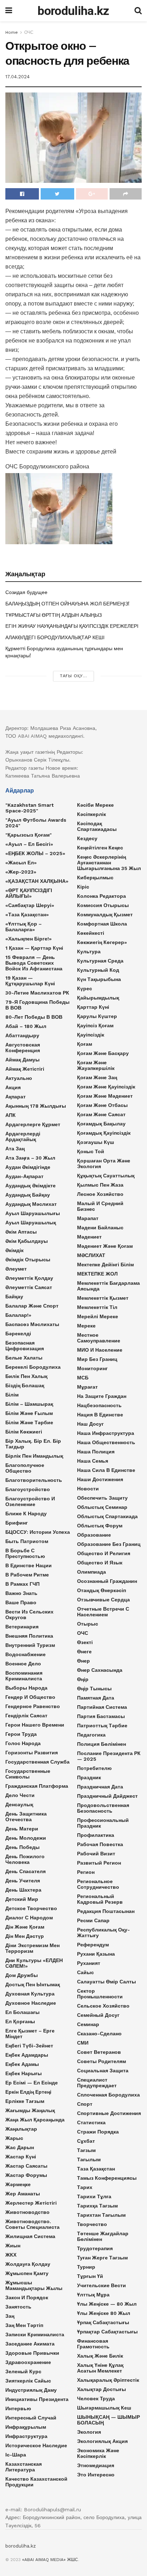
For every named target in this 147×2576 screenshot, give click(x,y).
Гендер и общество (30, 1697)
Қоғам (85, 1044)
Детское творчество (31, 1908)
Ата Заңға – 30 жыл (30, 1158)
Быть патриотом (27, 1541)
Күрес (85, 988)
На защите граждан (102, 1396)
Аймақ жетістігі (25, 1069)
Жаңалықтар (21, 2129)
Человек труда (96, 2399)
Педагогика (91, 1735)
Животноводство (27, 2212)
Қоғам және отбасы (102, 1105)
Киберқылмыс (95, 878)
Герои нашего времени (35, 1725)
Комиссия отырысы (103, 905)
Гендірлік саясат (26, 1716)
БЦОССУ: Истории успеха (38, 1532)
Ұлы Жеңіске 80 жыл (104, 2313)
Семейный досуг (98, 2015)
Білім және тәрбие (29, 1422)
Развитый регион (99, 1863)
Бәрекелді (18, 1334)
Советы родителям (102, 2061)
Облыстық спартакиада (107, 1516)
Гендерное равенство (33, 1706)
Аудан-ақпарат (24, 1176)
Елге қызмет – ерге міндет (30, 2034)
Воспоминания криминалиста (24, 1676)
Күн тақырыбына (99, 979)
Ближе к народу (26, 1514)
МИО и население (100, 1350)
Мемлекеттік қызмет (103, 1298)
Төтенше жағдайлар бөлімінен (103, 2236)
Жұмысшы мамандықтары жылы (34, 2285)
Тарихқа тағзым (97, 2206)
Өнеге (84, 1652)
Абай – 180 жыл (26, 1026)
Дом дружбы (22, 1975)
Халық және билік (100, 2356)
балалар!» (18, 1315)
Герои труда (21, 1734)
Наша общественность (106, 1442)
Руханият (89, 1963)
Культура (89, 952)
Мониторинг (92, 1368)
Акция (13, 1087)
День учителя (23, 1881)
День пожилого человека (25, 1859)
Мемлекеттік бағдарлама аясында (108, 1286)
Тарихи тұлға (94, 2196)
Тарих (85, 2187)
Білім (12, 1395)
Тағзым (86, 2150)
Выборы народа (26, 1688)
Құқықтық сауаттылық (106, 1176)
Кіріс (83, 887)
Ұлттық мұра (93, 2295)
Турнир (86, 2267)
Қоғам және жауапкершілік (96, 1065)
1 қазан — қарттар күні (34, 948)
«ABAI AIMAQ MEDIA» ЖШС (50, 2560)
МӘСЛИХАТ (91, 1255)
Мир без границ (97, 1359)
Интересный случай (31, 2418)
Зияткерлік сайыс (28, 2381)
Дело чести (20, 1795)
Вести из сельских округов (29, 1615)
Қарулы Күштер (97, 1016)
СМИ (83, 2043)
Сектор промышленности (100, 1994)
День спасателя (26, 1871)
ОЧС (29, 32)
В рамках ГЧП (22, 1584)
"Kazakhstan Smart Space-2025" (29, 808)
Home (12, 32)
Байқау (14, 1297)
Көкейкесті (91, 933)
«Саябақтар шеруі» (30, 905)
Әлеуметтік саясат (29, 1287)
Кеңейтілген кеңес (100, 848)
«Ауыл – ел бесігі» (29, 844)
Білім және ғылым (29, 1413)
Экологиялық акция (102, 2441)
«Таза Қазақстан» (27, 915)
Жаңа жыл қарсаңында (35, 2120)
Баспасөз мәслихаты (32, 1324)
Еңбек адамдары (27, 2055)
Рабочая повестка (100, 1844)
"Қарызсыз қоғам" (29, 835)
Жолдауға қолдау (28, 2264)
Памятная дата (96, 1698)
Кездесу (87, 838)
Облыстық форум (100, 1526)
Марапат (88, 1218)
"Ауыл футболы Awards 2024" (36, 823)
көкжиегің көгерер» (102, 942)
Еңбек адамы (22, 2064)
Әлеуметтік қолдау (29, 1278)
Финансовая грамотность (93, 2344)
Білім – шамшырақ (29, 1404)
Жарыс (14, 2138)
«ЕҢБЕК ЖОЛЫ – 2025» (35, 853)
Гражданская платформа (37, 1786)
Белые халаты (24, 1358)
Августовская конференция (23, 1048)
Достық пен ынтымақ (33, 1984)
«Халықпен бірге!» (29, 939)
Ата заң (15, 1149)
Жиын (13, 2246)
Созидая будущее (26, 592)
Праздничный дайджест (107, 1796)
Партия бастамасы (101, 1716)
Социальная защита (103, 2071)
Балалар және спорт (32, 1306)
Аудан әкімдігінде (28, 1167)
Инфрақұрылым (26, 2427)
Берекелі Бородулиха (33, 1367)
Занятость (18, 2307)
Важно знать (21, 1593)
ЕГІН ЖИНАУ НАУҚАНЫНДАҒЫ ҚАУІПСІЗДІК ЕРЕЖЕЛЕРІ (72, 626)
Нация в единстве (100, 1415)
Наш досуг (90, 1424)
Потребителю (94, 1768)
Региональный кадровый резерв (100, 1899)
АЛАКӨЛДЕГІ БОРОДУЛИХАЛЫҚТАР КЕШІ (55, 637)
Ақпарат (16, 1097)
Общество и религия (104, 1553)
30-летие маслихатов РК (37, 993)
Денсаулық (19, 1804)
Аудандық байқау (28, 1195)
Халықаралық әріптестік (108, 2380)
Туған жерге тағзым (102, 2258)
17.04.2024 (17, 77)
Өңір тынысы (94, 1689)
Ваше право (21, 1602)
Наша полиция (96, 1452)
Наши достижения (100, 1479)
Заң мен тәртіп (24, 2325)
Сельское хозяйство (103, 2006)
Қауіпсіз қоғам (95, 1025)
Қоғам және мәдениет (105, 1096)
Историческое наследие (36, 2445)
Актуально (19, 1078)
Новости (88, 1489)
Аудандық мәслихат (31, 1204)
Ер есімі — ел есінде (32, 2083)
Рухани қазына (96, 1954)
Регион (86, 1872)
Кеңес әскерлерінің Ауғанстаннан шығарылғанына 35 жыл (109, 863)
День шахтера (23, 1890)
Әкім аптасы (21, 1232)
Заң (10, 2316)
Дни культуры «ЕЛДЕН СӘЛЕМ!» (34, 1963)
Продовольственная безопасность (103, 1808)
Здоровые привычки (32, 2353)
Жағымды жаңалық (30, 2110)
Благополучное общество (25, 1468)
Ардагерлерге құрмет (33, 1124)
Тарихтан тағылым (101, 2215)
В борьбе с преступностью (25, 1553)
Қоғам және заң (97, 1077)
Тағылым (89, 2159)
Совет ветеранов (99, 2052)
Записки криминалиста (35, 2334)
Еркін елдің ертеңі (28, 2092)
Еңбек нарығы (24, 2073)
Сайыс (85, 1972)
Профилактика (96, 1835)
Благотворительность (34, 1480)
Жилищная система (30, 2236)
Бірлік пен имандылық (34, 1456)
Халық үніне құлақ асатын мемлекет (100, 2368)
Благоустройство (28, 1489)
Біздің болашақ (25, 1385)
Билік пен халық (26, 1376)
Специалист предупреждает (97, 2083)
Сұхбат (86, 2141)
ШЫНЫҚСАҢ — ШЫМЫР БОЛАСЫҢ (108, 2420)
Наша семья (93, 1461)
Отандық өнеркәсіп (102, 1590)
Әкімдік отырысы (28, 1260)
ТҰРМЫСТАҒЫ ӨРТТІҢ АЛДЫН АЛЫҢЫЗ (54, 615)
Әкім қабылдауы (27, 1241)
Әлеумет (16, 1269)
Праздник (89, 1777)
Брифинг (17, 1523)
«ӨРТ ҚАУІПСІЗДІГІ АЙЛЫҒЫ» (29, 893)
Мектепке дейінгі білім (105, 1265)
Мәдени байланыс (100, 1228)
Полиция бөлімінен (102, 1744)
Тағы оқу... (73, 676)
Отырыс (88, 1624)
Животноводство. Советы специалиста (32, 2224)
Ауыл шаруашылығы (33, 1213)
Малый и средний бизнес (100, 1206)
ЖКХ (11, 2255)
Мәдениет (89, 1237)
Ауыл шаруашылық (31, 1223)
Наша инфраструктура (106, 1433)
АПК (11, 1115)
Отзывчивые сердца (103, 1600)
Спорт (85, 2104)
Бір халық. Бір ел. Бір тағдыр (33, 1444)
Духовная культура (30, 1994)
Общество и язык (100, 1563)
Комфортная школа (102, 924)
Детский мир (22, 1899)
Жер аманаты (23, 2194)
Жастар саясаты (26, 2166)
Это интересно (96, 2475)
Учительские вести (102, 2285)
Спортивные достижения (109, 2113)
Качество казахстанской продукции (36, 2482)
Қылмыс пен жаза (100, 1185)
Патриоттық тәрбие (102, 1726)
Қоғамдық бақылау (101, 1124)
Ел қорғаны (20, 2021)
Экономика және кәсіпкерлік (98, 2453)
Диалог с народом (29, 1918)
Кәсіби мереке (95, 805)
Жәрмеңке (18, 2184)
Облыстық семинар (102, 1507)
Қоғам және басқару (103, 1053)
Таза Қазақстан (96, 2169)
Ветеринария (22, 1627)
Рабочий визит (96, 1854)
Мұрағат (87, 1387)
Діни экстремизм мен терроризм (32, 1948)
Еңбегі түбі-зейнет (29, 2046)
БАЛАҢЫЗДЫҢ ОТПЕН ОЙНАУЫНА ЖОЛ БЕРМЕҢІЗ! (67, 604)
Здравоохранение (28, 2362)
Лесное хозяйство (100, 1194)
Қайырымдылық (98, 998)
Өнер (83, 1661)
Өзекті (85, 1642)
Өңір (83, 1679)
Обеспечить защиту (102, 1498)
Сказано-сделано (99, 2034)
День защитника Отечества (26, 1817)
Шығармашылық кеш (104, 2408)
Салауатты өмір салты (107, 1982)
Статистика (91, 2122)
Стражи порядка (98, 2132)
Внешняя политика (29, 1636)
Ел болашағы (22, 2012)
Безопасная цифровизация (25, 1346)
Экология (89, 2432)
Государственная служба (37, 1762)
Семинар (88, 2024)
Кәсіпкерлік (92, 814)
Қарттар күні (93, 1007)
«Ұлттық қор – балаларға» (24, 927)
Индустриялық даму (31, 2390)
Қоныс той (91, 1151)
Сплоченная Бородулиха (108, 2095)
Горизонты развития (32, 1753)
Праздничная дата (100, 1787)
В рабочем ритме (27, 1575)
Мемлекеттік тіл (97, 1307)
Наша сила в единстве (106, 1470)
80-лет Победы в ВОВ (34, 1017)
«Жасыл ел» (21, 863)
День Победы (22, 1847)
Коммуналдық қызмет (105, 915)
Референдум (93, 1945)
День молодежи (26, 1838)
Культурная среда (100, 961)
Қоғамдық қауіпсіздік (104, 1133)
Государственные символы (28, 1774)
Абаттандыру (22, 1035)
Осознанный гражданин (107, 1581)
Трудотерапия (95, 2248)
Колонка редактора (102, 896)
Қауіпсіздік (91, 1035)
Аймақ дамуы (22, 1060)
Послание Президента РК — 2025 (109, 1756)
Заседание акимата (30, 2344)
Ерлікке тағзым (25, 2101)
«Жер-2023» (21, 872)
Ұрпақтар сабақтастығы (107, 2332)
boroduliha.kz (73, 11)
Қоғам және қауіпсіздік (106, 1087)
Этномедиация (96, 2465)
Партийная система (102, 1707)
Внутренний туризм (30, 1645)
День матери (22, 1829)
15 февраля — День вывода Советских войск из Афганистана (34, 963)
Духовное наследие (31, 2003)
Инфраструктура (26, 2436)
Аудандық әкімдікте (31, 1186)
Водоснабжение (26, 1654)
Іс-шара (16, 2455)
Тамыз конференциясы (107, 2178)
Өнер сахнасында (100, 1670)
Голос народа (23, 1743)
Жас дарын (20, 2147)
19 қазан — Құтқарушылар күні (30, 981)
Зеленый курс (23, 2371)
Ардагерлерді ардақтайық (23, 1136)
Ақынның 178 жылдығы (36, 1106)
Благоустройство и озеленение (30, 1501)
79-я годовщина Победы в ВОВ (37, 1005)
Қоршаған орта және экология (104, 1164)
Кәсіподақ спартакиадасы (97, 826)
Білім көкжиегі (24, 1432)
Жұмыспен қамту (27, 2273)
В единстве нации (29, 1565)
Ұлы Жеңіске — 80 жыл (107, 2304)
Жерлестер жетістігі (31, 2203)
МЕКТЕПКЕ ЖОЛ (97, 1274)
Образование (94, 1535)
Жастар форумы (26, 2175)
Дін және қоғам (25, 1927)
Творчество (92, 2224)
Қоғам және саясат (101, 1114)
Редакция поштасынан (106, 1911)
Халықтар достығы (102, 2389)
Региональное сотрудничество (98, 1884)
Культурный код (98, 970)
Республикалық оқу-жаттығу (103, 1933)
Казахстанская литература (24, 2467)
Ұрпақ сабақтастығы (103, 2322)
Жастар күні (21, 2157)
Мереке (86, 1326)
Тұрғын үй (90, 2276)
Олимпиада (92, 1572)
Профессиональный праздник (103, 1823)
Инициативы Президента (37, 2399)
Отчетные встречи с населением (103, 1612)
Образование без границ (109, 1544)
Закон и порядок (27, 2297)
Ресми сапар (93, 1920)
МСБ (83, 1378)
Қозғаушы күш (96, 1142)
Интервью (18, 2408)
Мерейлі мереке (98, 1316)
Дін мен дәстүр (25, 1936)
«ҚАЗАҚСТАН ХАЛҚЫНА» (37, 881)
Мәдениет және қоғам (105, 1246)
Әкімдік (14, 1250)
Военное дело (23, 1664)
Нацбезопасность (99, 1405)
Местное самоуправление (99, 1338)
